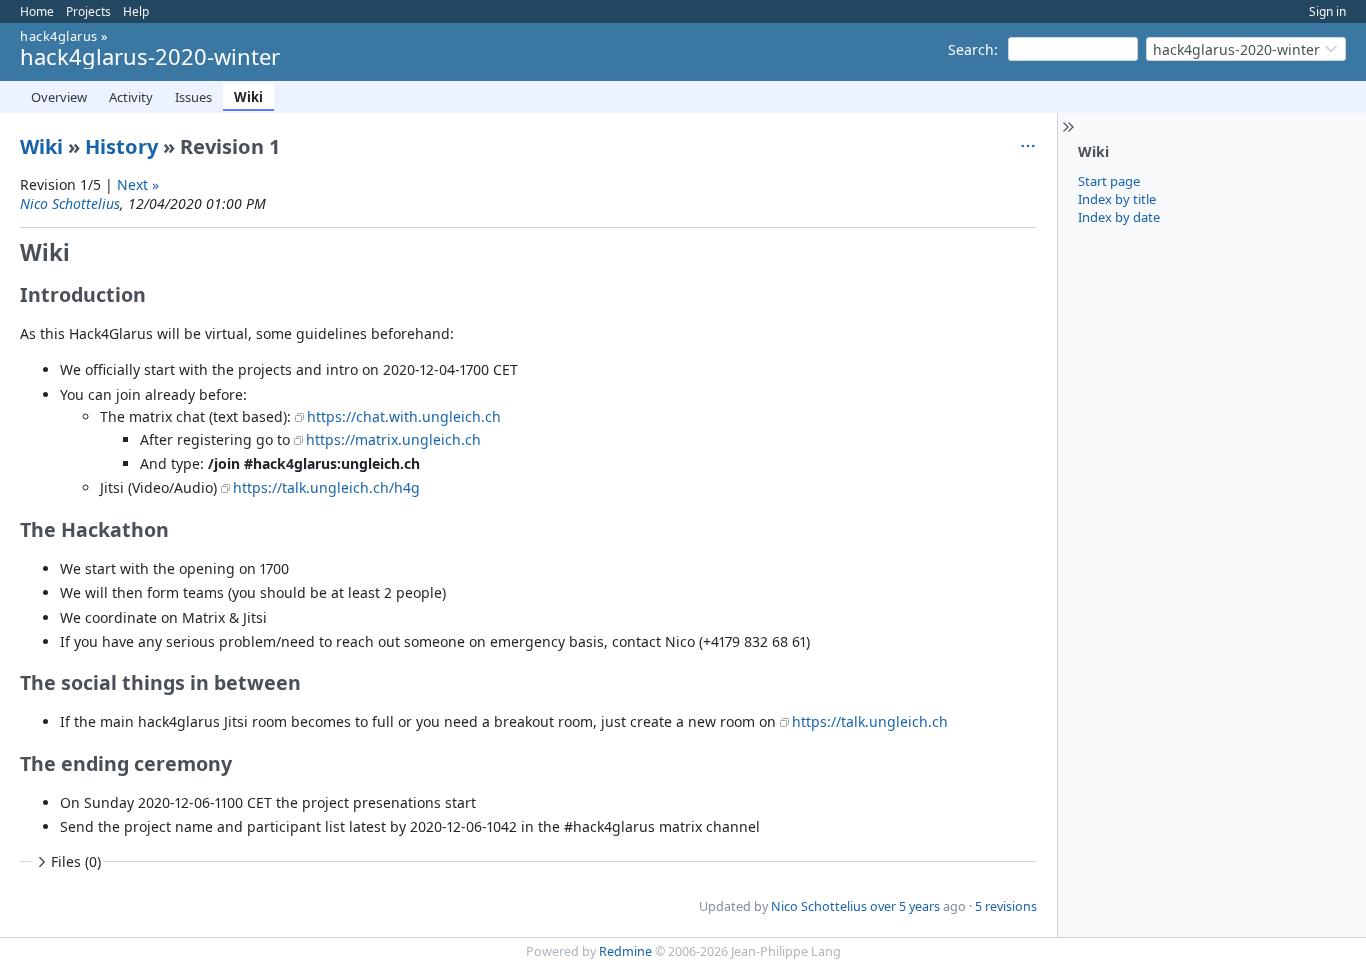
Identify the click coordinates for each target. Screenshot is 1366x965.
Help (136, 11)
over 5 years (905, 906)
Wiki (248, 97)
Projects (88, 11)
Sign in (1327, 11)
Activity (131, 97)
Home (37, 11)
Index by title (1117, 199)
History (121, 146)
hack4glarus (59, 36)
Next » (138, 184)
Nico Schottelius (70, 203)
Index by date (1119, 217)
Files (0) (76, 861)
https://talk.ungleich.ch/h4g (326, 487)
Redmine (625, 951)
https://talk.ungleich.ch (870, 721)
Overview (59, 97)
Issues (193, 97)
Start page (1109, 181)
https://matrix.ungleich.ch (393, 439)
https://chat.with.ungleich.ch (404, 416)
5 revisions (1006, 906)
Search (971, 49)
